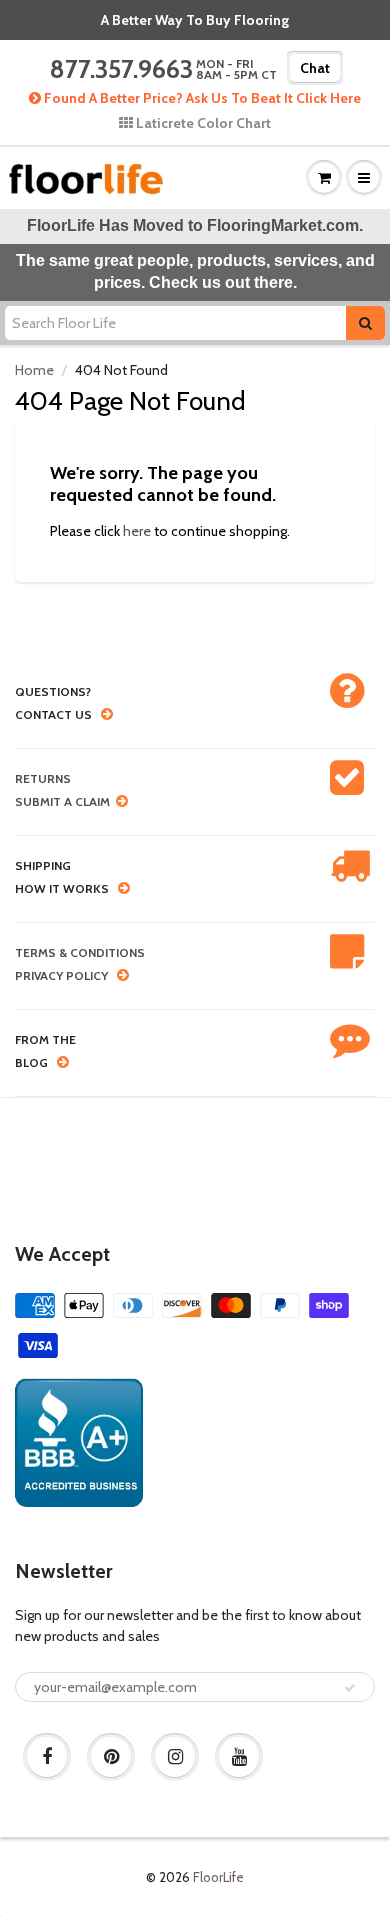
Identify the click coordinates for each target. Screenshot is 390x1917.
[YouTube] (239, 1757)
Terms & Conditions (80, 952)
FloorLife (218, 1877)
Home (34, 370)
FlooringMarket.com (283, 225)
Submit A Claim (62, 801)
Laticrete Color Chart (202, 123)
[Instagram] (175, 1757)
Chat (315, 68)
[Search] (365, 323)
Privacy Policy (61, 975)
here (137, 531)
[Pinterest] (111, 1757)
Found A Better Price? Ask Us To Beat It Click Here (201, 98)
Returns (43, 778)
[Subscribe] (350, 1688)
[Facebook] (47, 1757)
